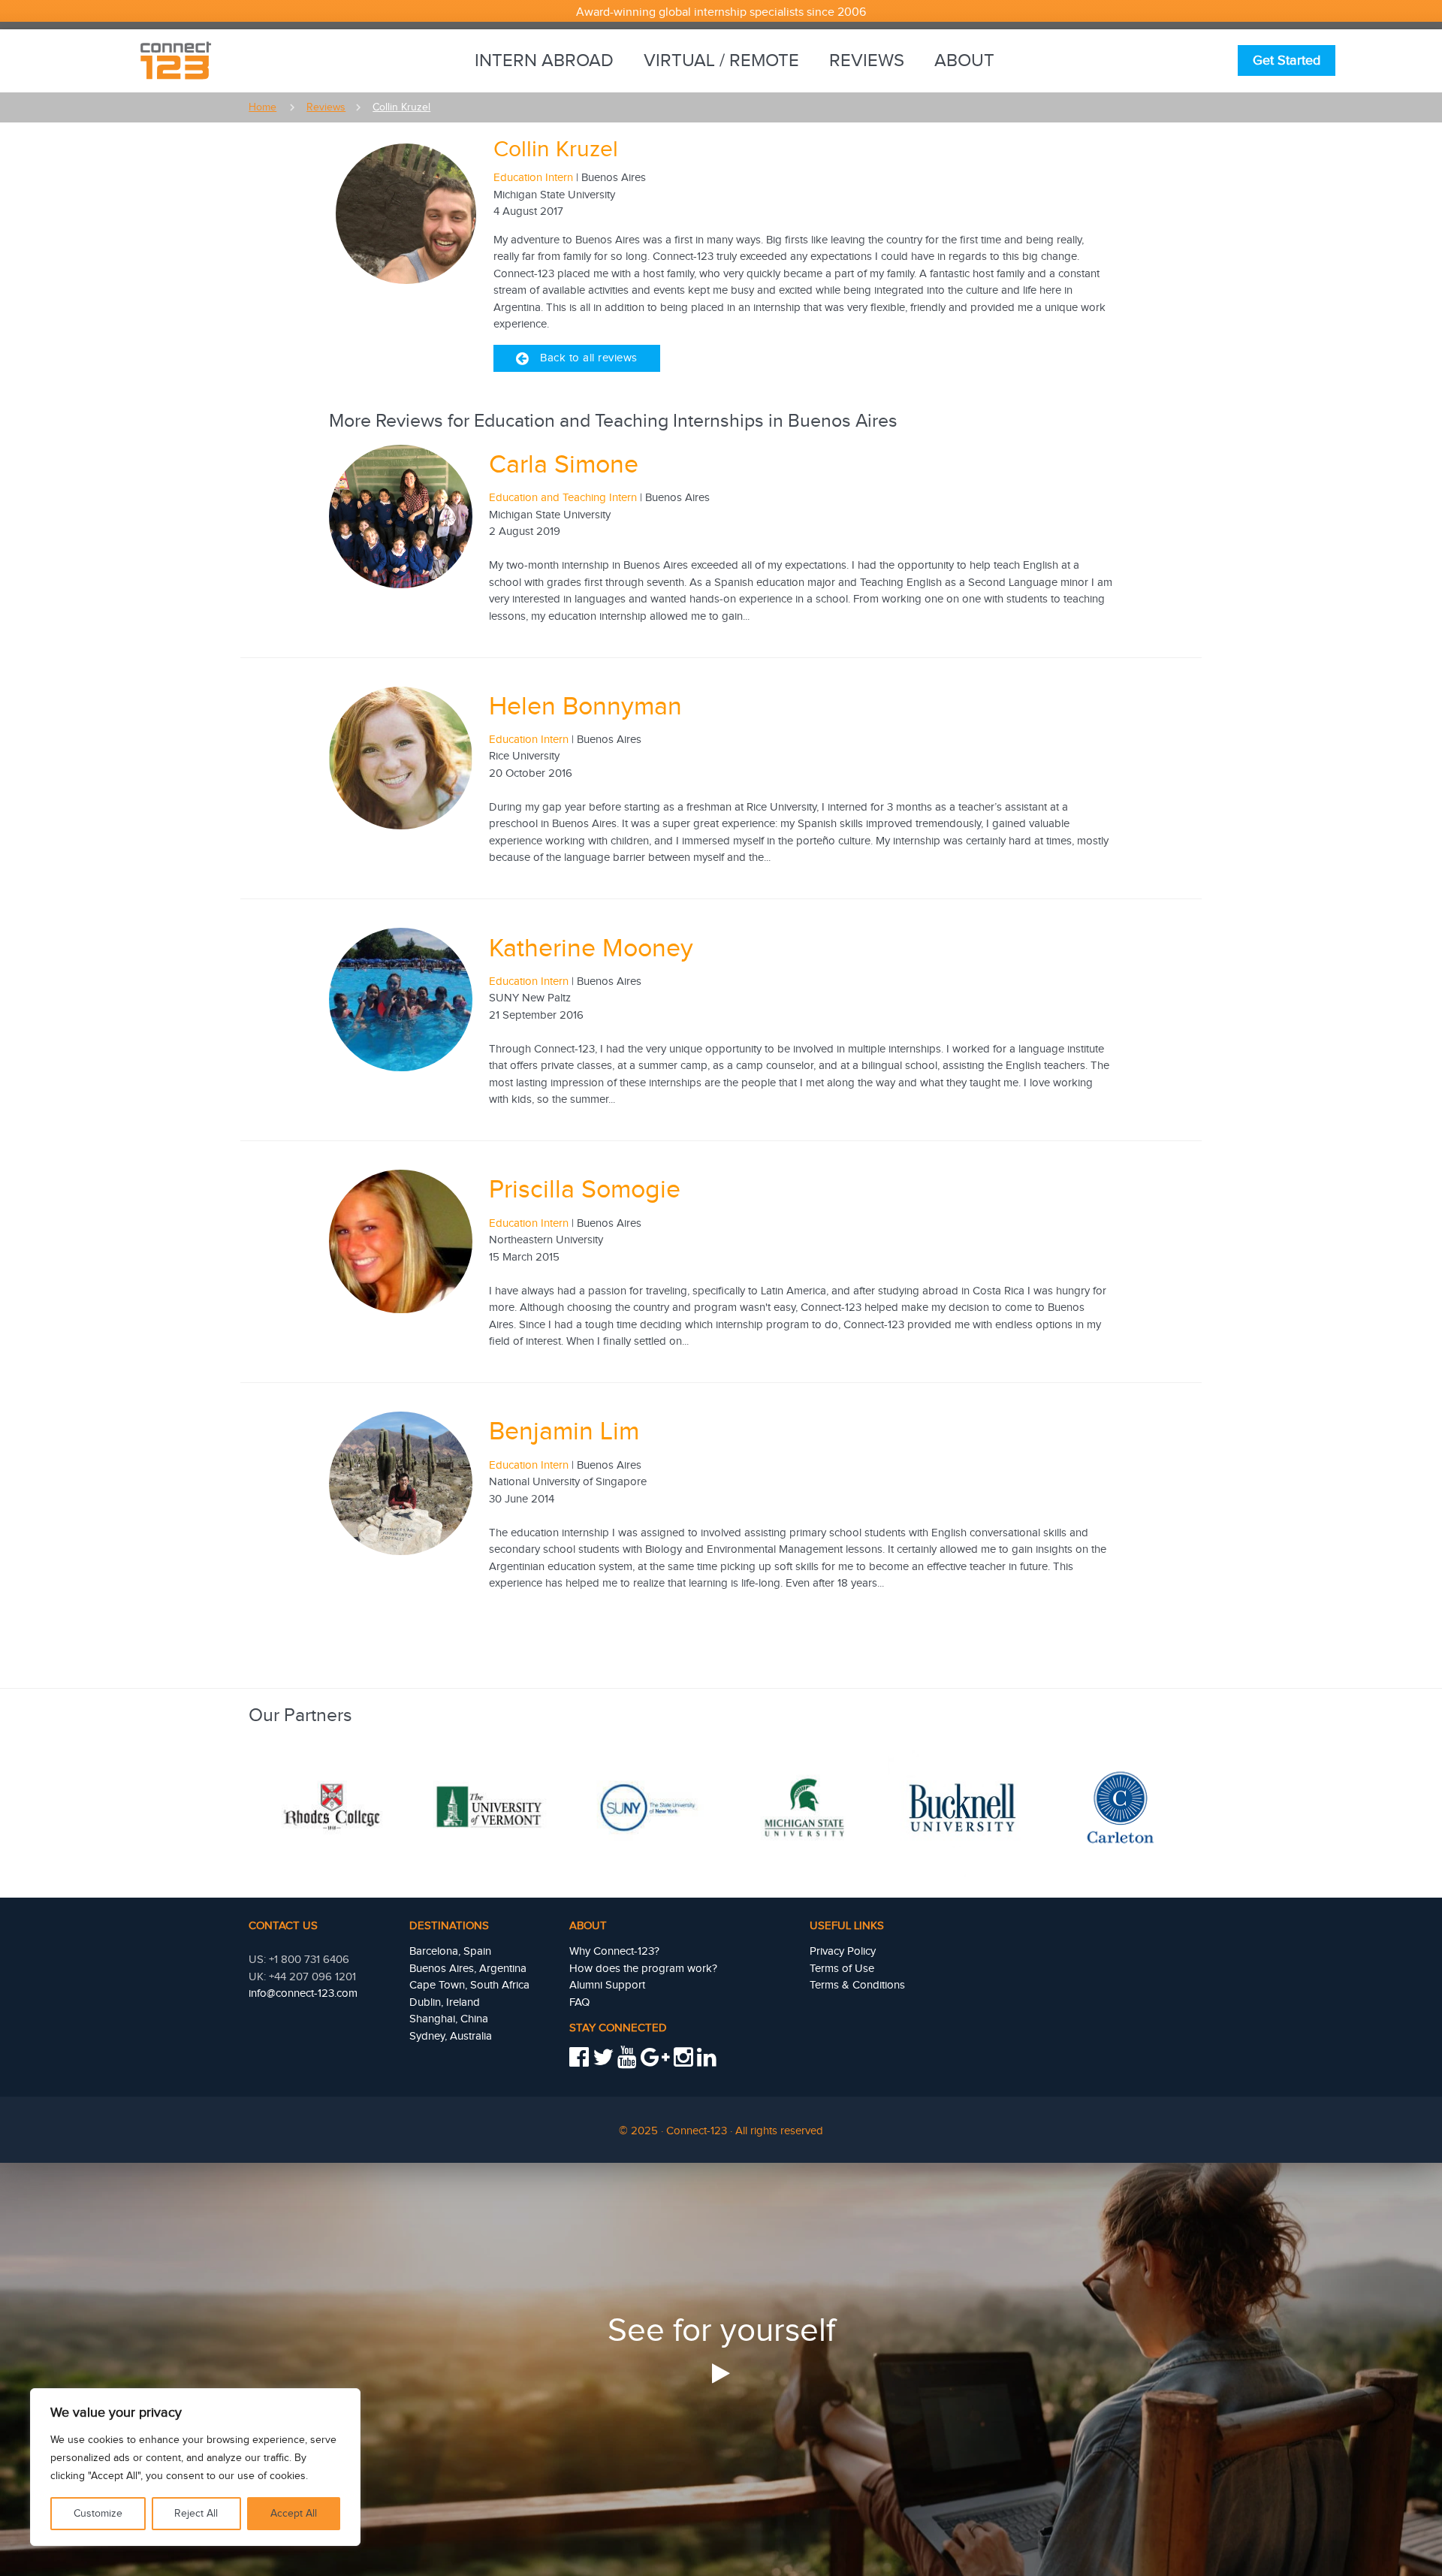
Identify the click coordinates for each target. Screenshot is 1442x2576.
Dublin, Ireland (445, 2002)
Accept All (294, 2514)
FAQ (579, 2002)
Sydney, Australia (451, 2036)
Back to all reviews (589, 358)
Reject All (196, 2514)
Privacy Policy (843, 1951)
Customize (98, 2514)
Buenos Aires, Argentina (468, 1969)
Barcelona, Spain (450, 1951)
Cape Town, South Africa (469, 1985)
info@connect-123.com (303, 1993)
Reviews (867, 61)
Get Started (1287, 60)
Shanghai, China (449, 2019)
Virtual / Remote (721, 61)
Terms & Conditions (857, 1985)
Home (262, 107)
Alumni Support (607, 1985)
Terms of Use (842, 1969)
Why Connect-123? (614, 1951)
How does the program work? (643, 1969)
